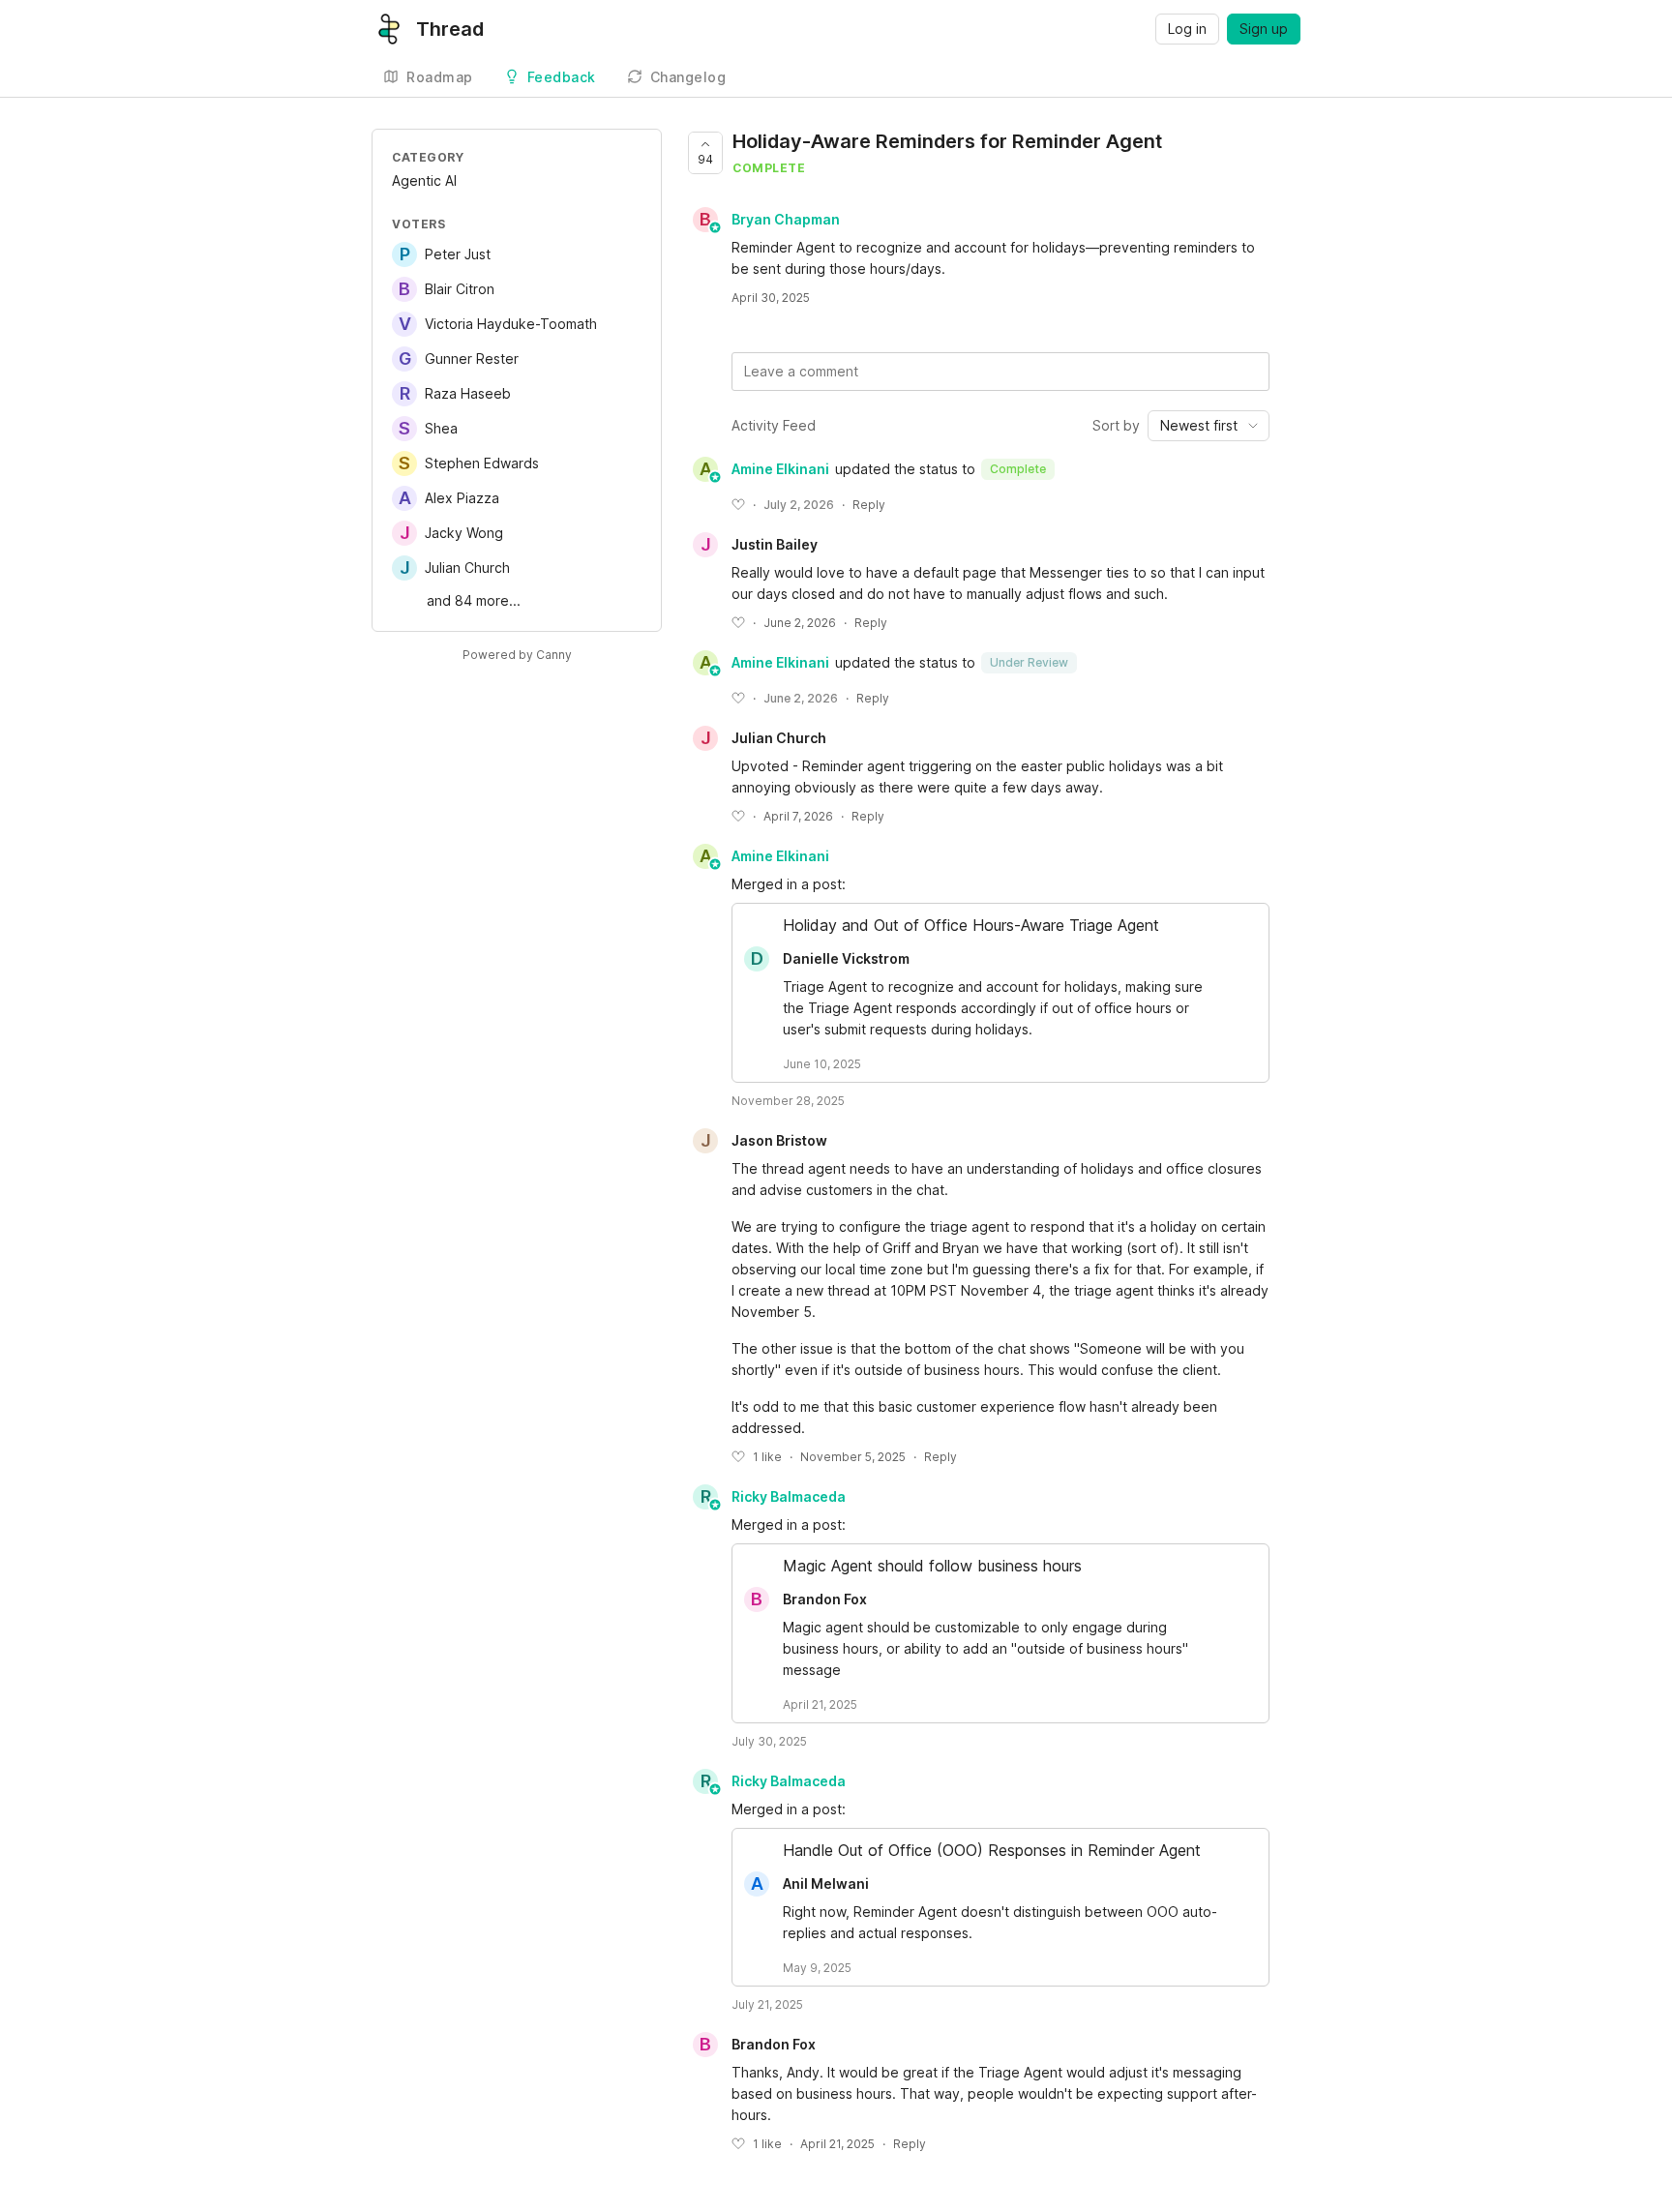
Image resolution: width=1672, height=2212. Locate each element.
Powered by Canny (517, 655)
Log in (1187, 29)
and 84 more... (474, 600)
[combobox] (1209, 426)
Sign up (1264, 29)
